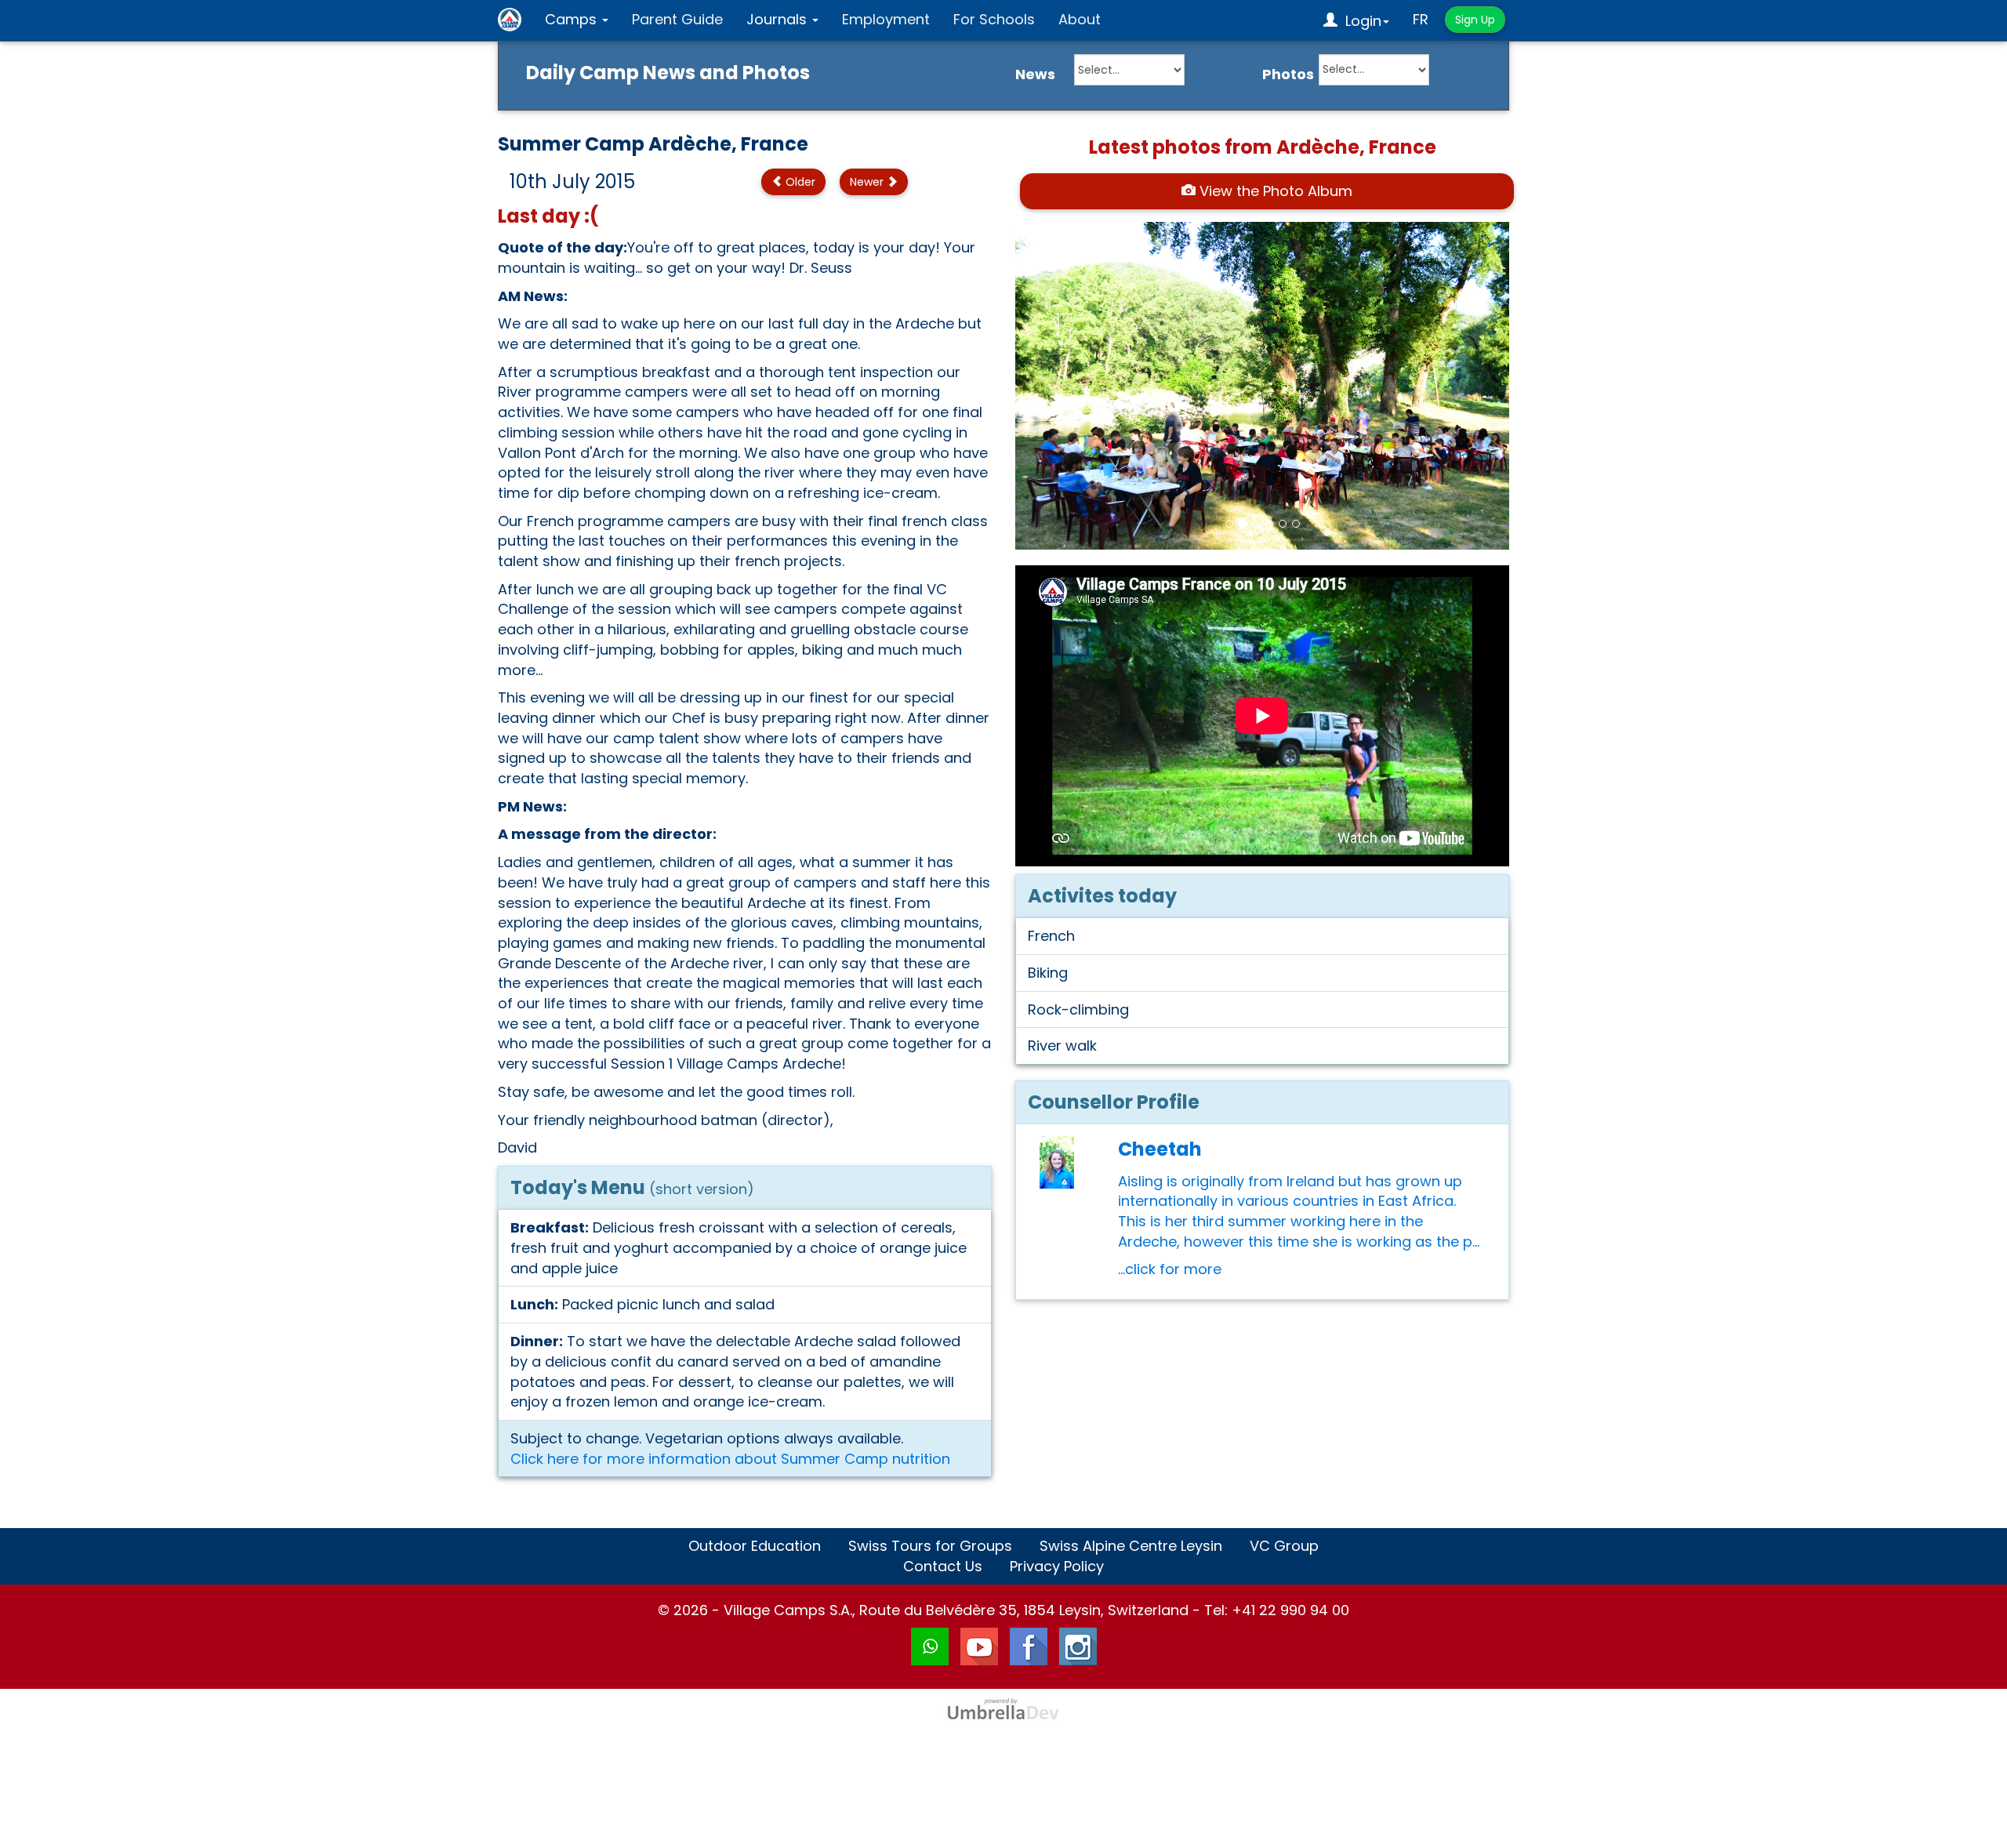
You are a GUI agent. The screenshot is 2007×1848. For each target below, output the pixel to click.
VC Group (1284, 1546)
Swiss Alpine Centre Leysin (1131, 1546)
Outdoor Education (755, 1546)
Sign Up (1475, 20)
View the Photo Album (1274, 191)
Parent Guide (677, 19)
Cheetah (1160, 1149)
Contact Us (943, 1566)
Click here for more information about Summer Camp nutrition (730, 1459)
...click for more (1170, 1269)
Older (799, 182)
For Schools (994, 19)
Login (1359, 21)
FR (1421, 19)
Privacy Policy (1057, 1566)
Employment (886, 19)
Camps (573, 19)
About (1080, 19)
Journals (778, 19)
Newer (868, 182)
